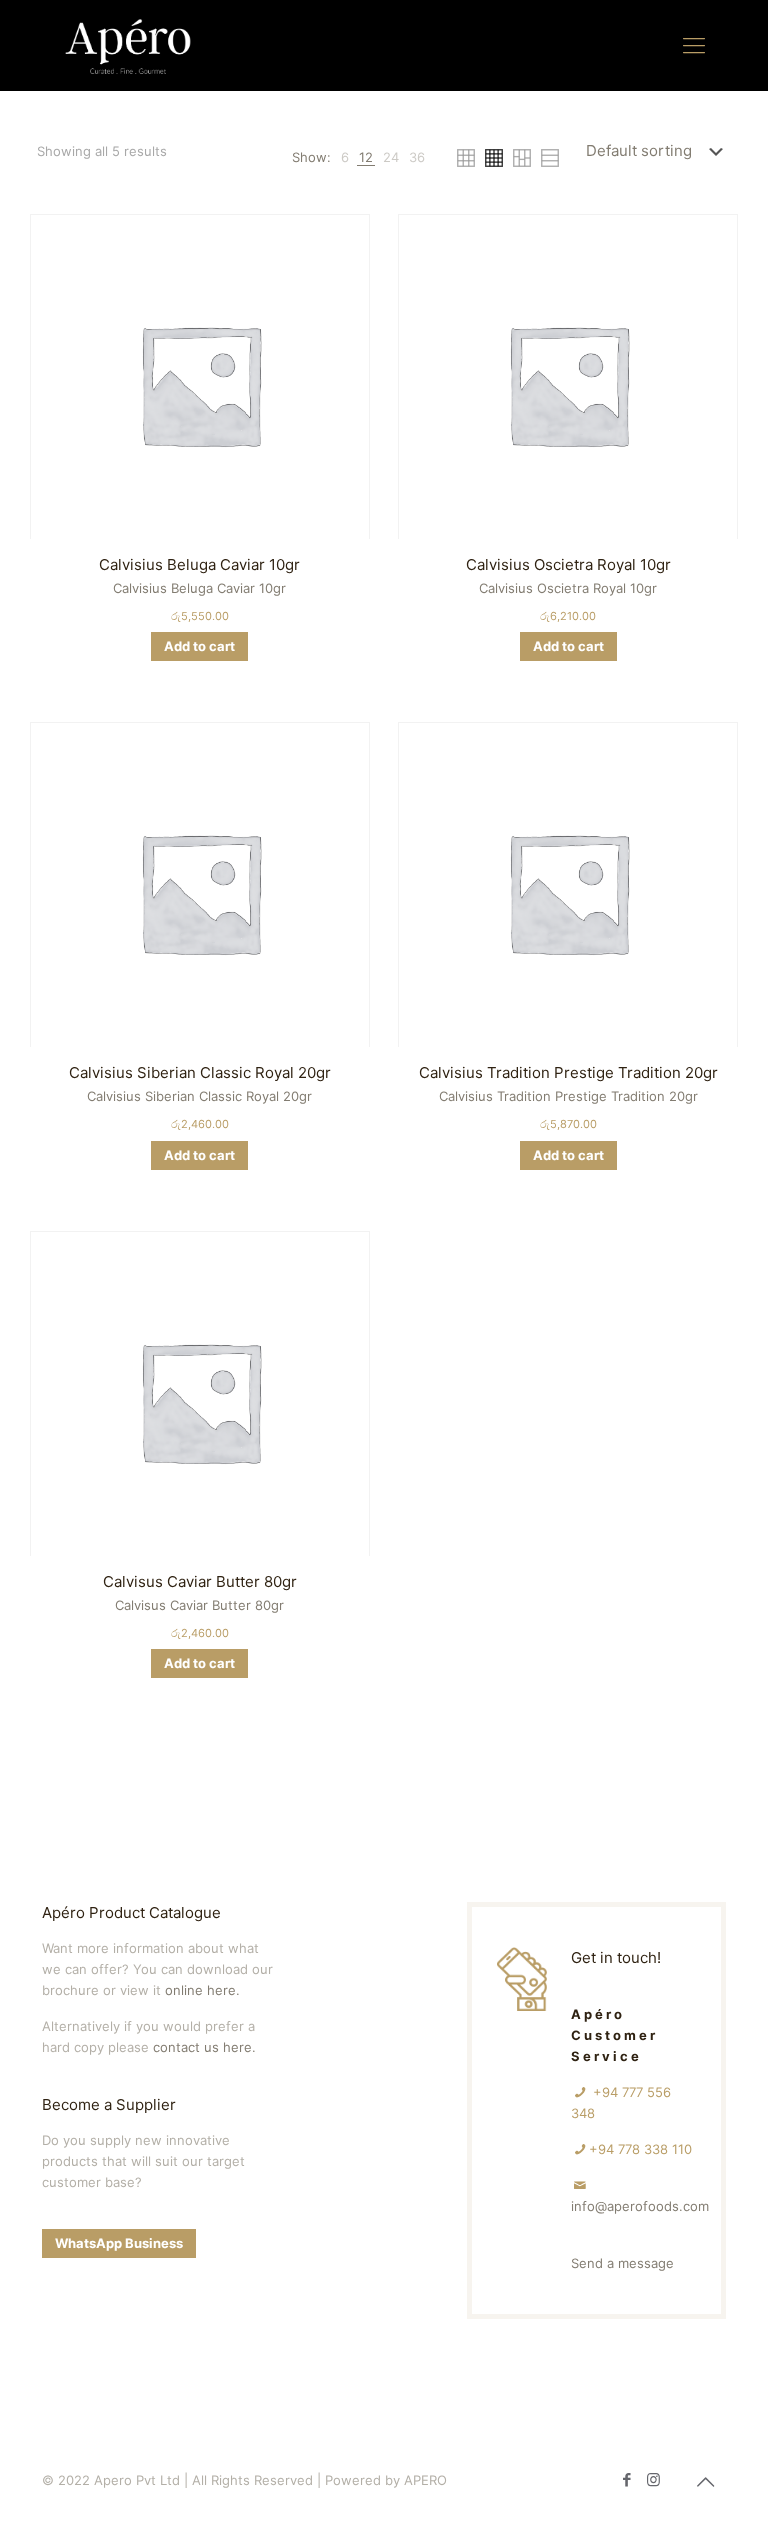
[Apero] (128, 45)
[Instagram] (653, 2479)
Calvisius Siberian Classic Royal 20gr (200, 1072)
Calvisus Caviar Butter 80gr (200, 1581)
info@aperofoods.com (640, 2206)
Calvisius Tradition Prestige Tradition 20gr (568, 1072)
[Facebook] (626, 2479)
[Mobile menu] (694, 45)
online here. (202, 1990)
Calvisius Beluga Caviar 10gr (199, 564)
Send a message (622, 2263)
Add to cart (199, 646)
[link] (345, 157)
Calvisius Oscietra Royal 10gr (568, 564)
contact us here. (204, 2047)
